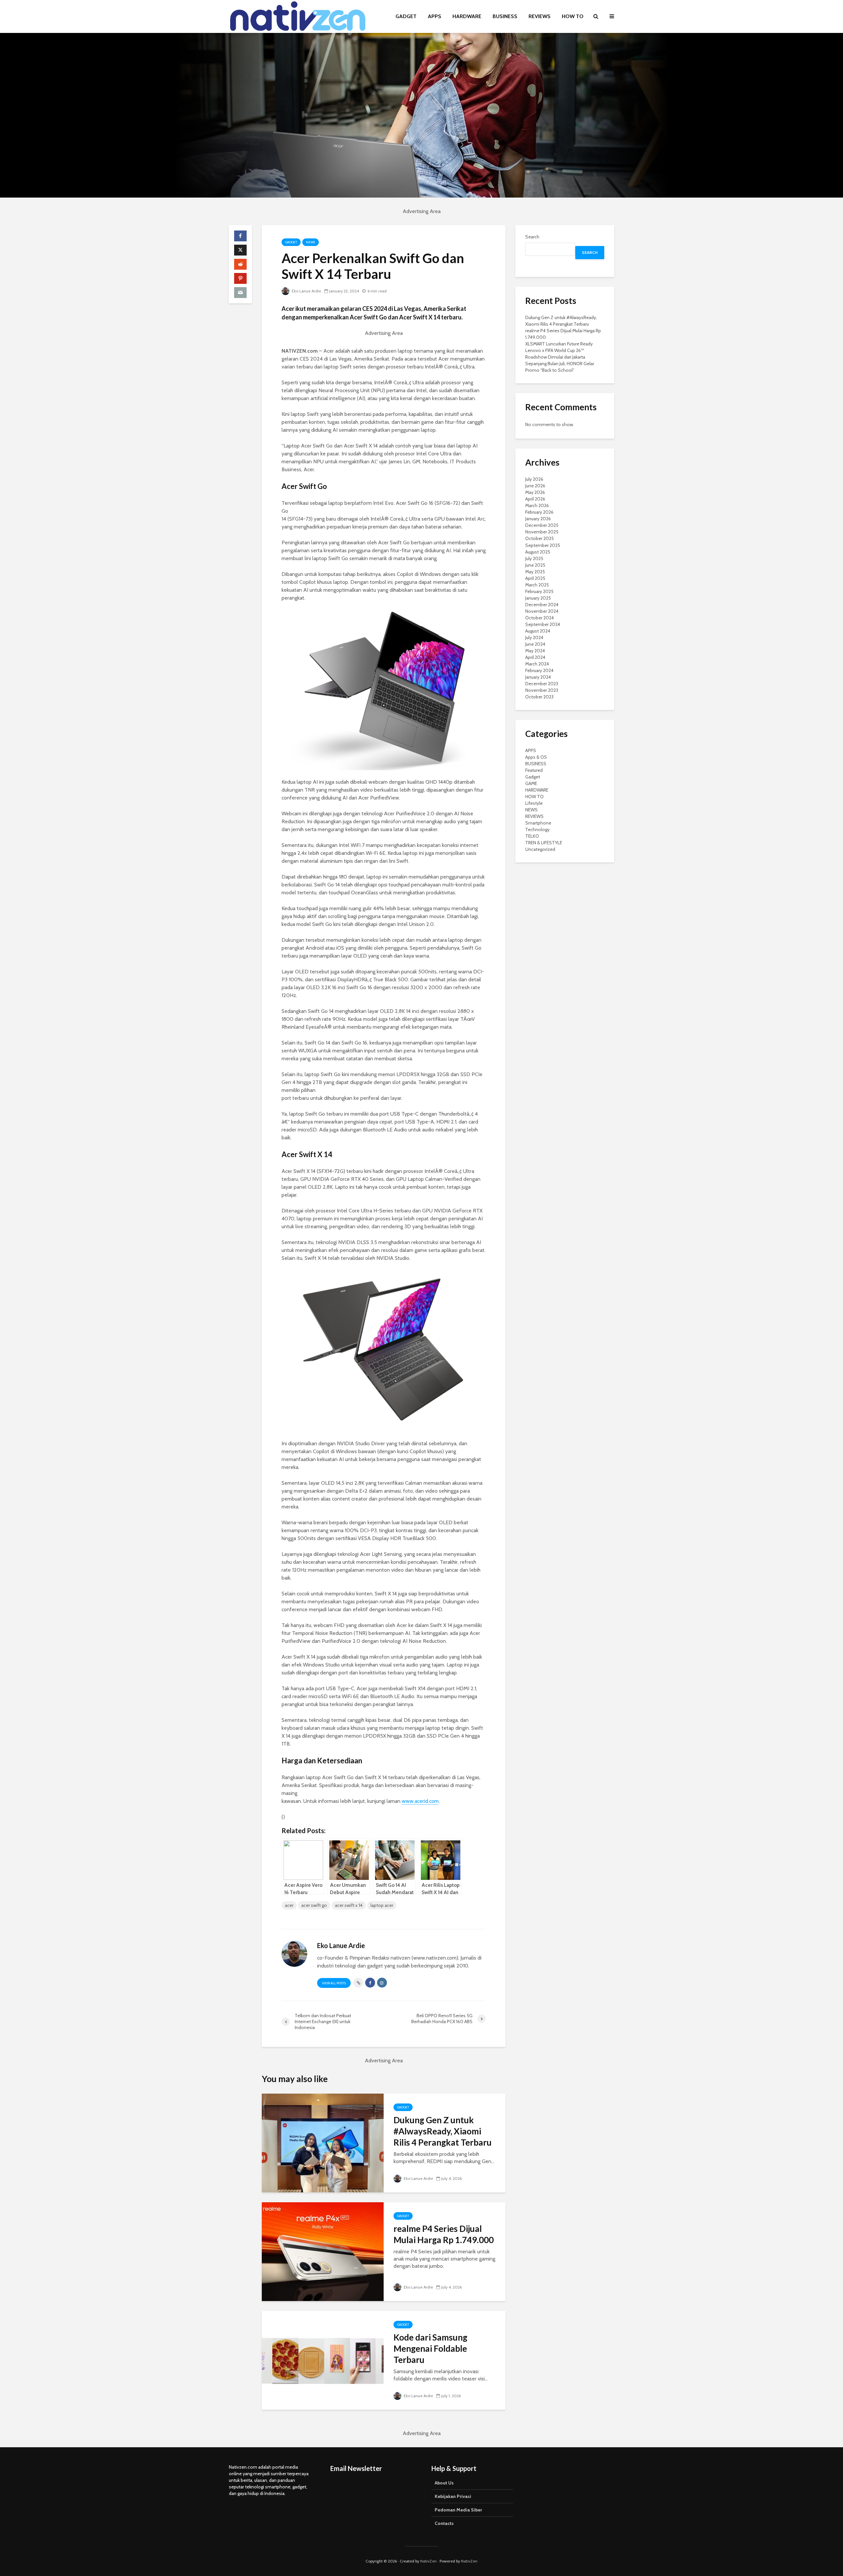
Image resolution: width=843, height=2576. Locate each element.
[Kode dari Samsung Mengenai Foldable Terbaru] (323, 2360)
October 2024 (540, 618)
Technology (537, 829)
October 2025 (540, 538)
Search (532, 237)
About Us (444, 2483)
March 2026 (537, 505)
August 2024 (538, 631)
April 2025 (535, 578)
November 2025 (542, 532)
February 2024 (539, 670)
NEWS (311, 242)
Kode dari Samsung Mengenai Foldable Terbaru (430, 2348)
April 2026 (535, 499)
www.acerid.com (420, 1801)
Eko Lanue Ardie (306, 291)
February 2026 (539, 512)
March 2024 (537, 664)
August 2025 (538, 552)
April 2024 (535, 657)
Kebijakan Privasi (453, 2496)
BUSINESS (505, 16)
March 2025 (537, 585)
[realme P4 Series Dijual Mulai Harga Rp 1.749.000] (323, 2251)
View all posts (334, 1983)
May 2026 (535, 492)
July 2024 (534, 637)
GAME (531, 783)
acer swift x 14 (349, 1905)
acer (289, 1905)
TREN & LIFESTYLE (544, 843)
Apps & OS (536, 757)
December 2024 (542, 605)
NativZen (428, 2561)
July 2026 (534, 479)
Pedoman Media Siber (458, 2510)
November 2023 (542, 690)
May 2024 (535, 651)
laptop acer (382, 1905)
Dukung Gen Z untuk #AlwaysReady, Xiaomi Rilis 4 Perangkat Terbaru (443, 2131)
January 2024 (538, 677)
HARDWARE (467, 16)
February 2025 (539, 591)
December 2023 (542, 684)
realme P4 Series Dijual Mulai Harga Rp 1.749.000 (444, 2234)
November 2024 (542, 611)
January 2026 (538, 519)
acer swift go (314, 1905)
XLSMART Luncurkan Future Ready (559, 344)
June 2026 (535, 486)
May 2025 (535, 572)
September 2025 (543, 545)
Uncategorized (540, 849)
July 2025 (534, 558)
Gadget (291, 242)
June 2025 (535, 565)
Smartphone (538, 823)
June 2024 (535, 644)
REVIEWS (540, 16)
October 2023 (539, 697)
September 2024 (543, 624)
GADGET (406, 16)
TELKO (532, 836)
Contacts (444, 2523)
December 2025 (542, 525)
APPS (435, 16)
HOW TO (573, 16)
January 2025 (538, 598)
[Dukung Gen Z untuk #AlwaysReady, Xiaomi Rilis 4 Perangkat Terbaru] (323, 2142)
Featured (534, 770)
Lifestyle (534, 803)
